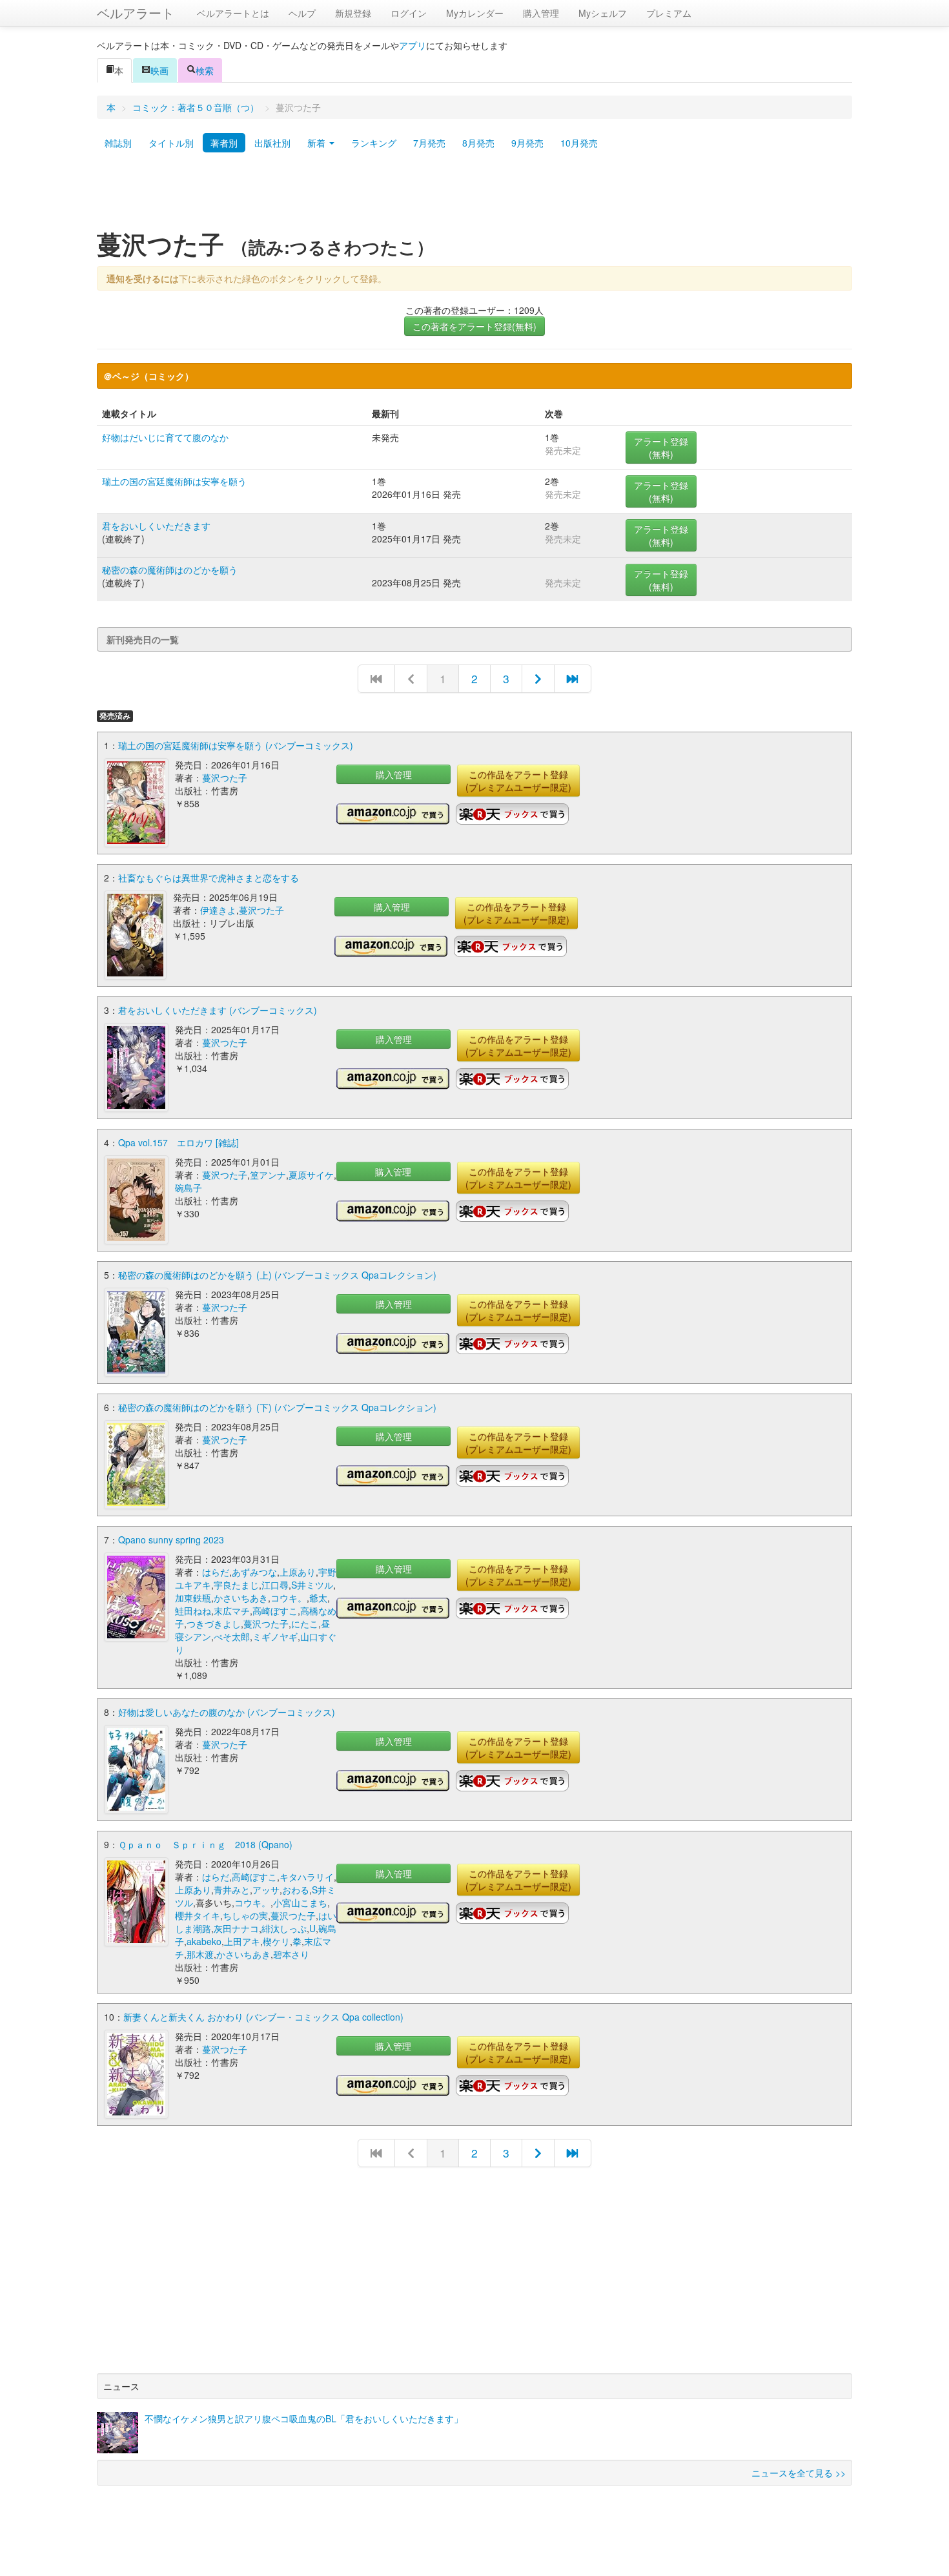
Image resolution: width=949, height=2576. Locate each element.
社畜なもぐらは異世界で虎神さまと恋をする (209, 878)
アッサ (266, 1890)
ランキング (374, 143)
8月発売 (478, 143)
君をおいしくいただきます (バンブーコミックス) (218, 1010)
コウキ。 (289, 1598)
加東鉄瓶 (193, 1598)
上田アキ (242, 1941)
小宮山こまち (300, 1902)
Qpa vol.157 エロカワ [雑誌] (179, 1142)
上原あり (298, 1572)
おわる (296, 1890)
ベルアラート (136, 13)
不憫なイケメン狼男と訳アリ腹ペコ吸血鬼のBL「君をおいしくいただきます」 (304, 2418)
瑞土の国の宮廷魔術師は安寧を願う (174, 481)
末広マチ (232, 1611)
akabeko (204, 1941)
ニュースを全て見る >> (799, 2473)
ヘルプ (302, 13)
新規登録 (353, 13)
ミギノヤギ (275, 1636)
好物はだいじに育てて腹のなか (165, 437)
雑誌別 (118, 143)
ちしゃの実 (245, 1915)
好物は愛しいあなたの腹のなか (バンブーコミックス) (227, 1712)
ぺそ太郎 (232, 1636)
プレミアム (669, 13)
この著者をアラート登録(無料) (474, 326)
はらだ (216, 1572)
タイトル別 (171, 143)
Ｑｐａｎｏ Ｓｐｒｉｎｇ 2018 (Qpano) (205, 1844)
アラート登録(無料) (661, 448)
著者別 (224, 143)
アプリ (413, 45)
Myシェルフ (603, 13)
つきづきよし (214, 1623)
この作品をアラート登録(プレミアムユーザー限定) (518, 781)
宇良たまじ (236, 1585)
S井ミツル (312, 1585)
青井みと (232, 1890)
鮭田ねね (193, 1611)
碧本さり (291, 1954)
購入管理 (541, 13)
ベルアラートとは (233, 13)
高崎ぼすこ (275, 1611)
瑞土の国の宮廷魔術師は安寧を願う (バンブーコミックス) (236, 745)
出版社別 (272, 143)
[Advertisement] (474, 196)
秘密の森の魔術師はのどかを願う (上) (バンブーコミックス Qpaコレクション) (277, 1275)
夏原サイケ (311, 1175)
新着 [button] (318, 143)
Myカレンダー (475, 13)
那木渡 (200, 1954)
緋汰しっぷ (284, 1928)
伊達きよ (218, 910)
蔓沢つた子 (225, 778)
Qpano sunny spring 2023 (171, 1540)
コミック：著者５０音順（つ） (196, 107)
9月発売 (527, 143)
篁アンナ (268, 1175)
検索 (205, 70)
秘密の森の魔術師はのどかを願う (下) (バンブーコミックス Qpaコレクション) (277, 1407)
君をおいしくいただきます (156, 526)
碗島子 (189, 1188)
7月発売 (429, 143)
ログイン (409, 13)
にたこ (305, 1623)
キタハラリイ (307, 1877)
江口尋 (275, 1585)
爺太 (318, 1598)
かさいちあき (241, 1598)
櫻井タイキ (198, 1915)
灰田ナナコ (236, 1928)
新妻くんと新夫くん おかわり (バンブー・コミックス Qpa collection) (263, 2017)
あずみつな (254, 1572)
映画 (159, 70)
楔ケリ (276, 1941)
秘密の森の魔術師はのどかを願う (170, 570)
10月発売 (579, 143)
